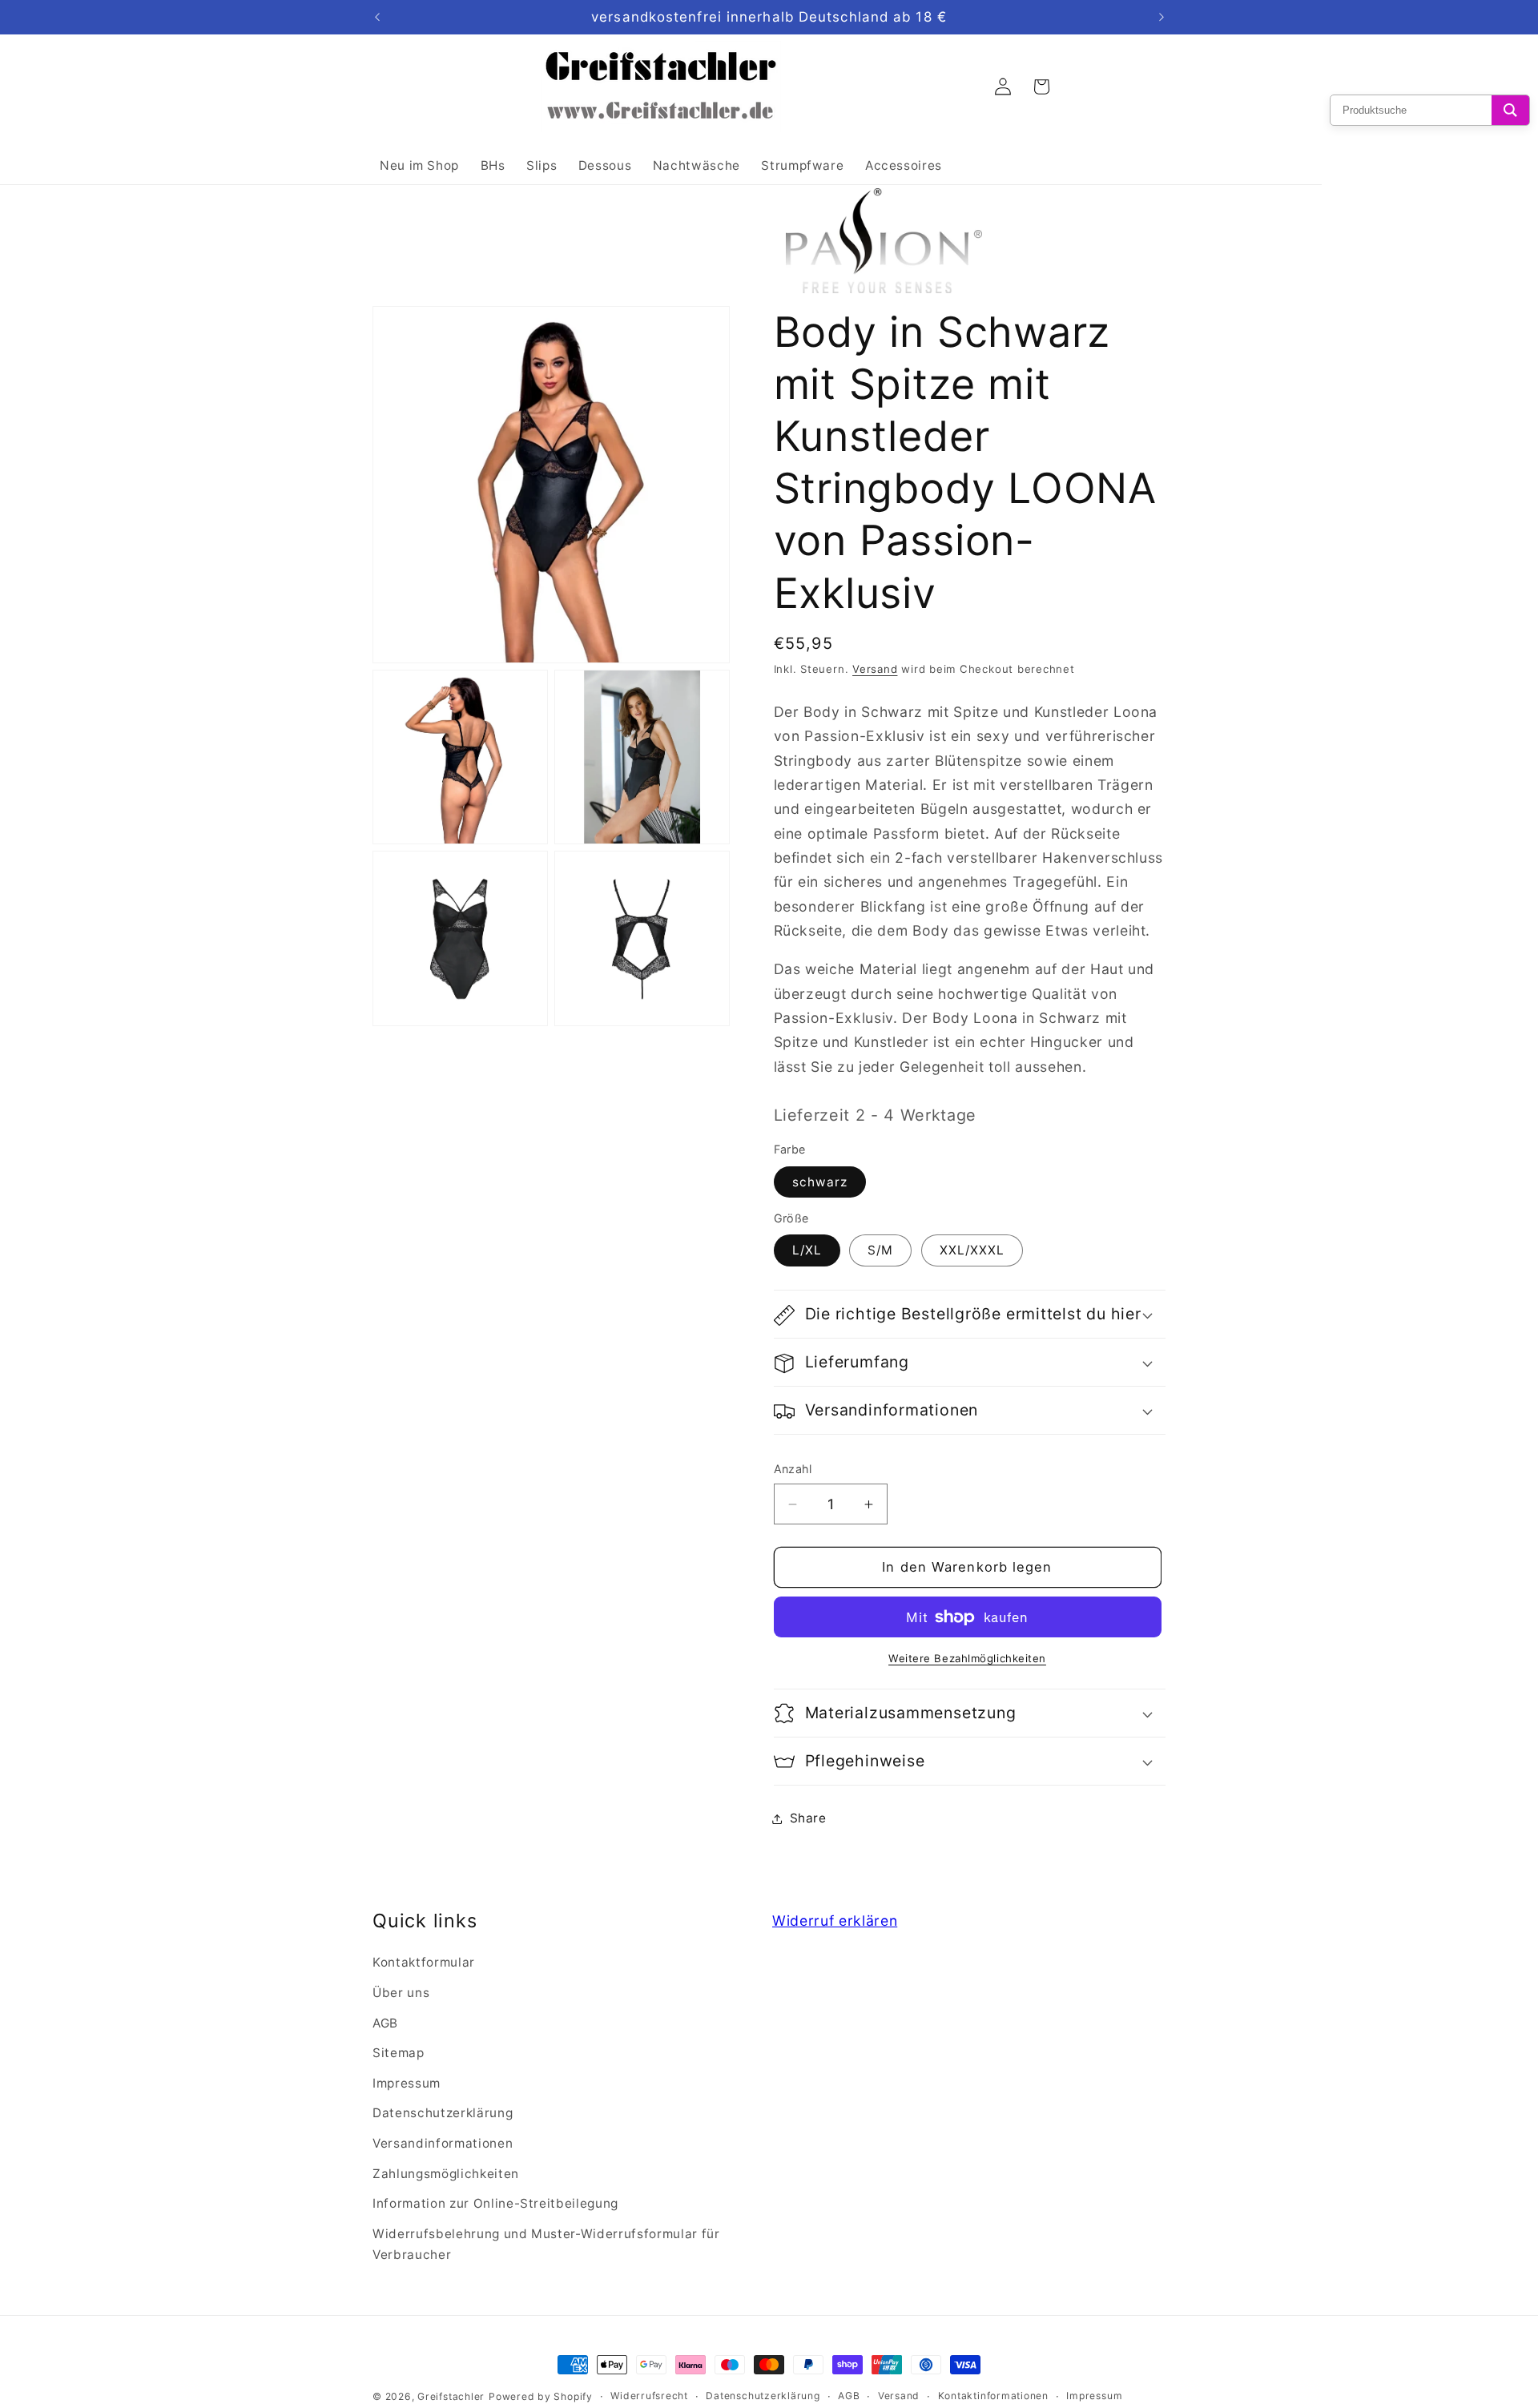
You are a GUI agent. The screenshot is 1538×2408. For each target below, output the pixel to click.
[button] (970, 1315)
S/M (880, 1251)
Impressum (407, 2083)
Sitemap (399, 2053)
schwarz (820, 1183)
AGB (385, 2023)
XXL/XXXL (972, 1251)
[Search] (1510, 110)
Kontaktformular (424, 1963)
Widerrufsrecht (649, 2396)
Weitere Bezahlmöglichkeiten (967, 1659)
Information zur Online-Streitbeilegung (495, 2204)
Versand (875, 669)
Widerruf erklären (835, 1921)
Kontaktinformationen (993, 2396)
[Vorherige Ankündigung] (377, 18)
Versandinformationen (443, 2143)
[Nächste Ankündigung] (1162, 18)
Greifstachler (451, 2396)
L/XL (807, 1251)
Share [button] (808, 1818)
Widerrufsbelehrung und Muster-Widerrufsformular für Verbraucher (546, 2245)
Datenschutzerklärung (443, 2114)
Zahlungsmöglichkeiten (446, 2174)
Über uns (401, 1993)
